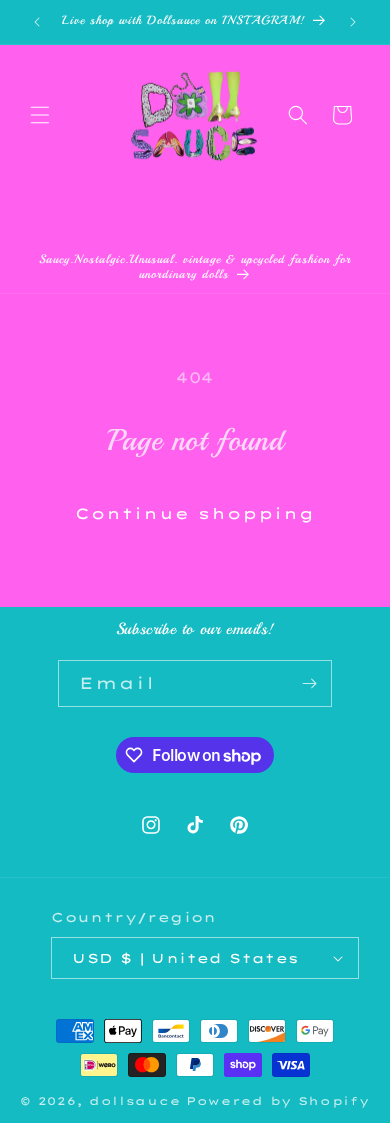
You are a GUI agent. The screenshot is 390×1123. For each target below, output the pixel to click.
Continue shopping (195, 513)
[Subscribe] (309, 683)
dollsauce (134, 1101)
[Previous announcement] (37, 22)
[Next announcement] (353, 22)
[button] (40, 115)
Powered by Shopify (278, 1101)
